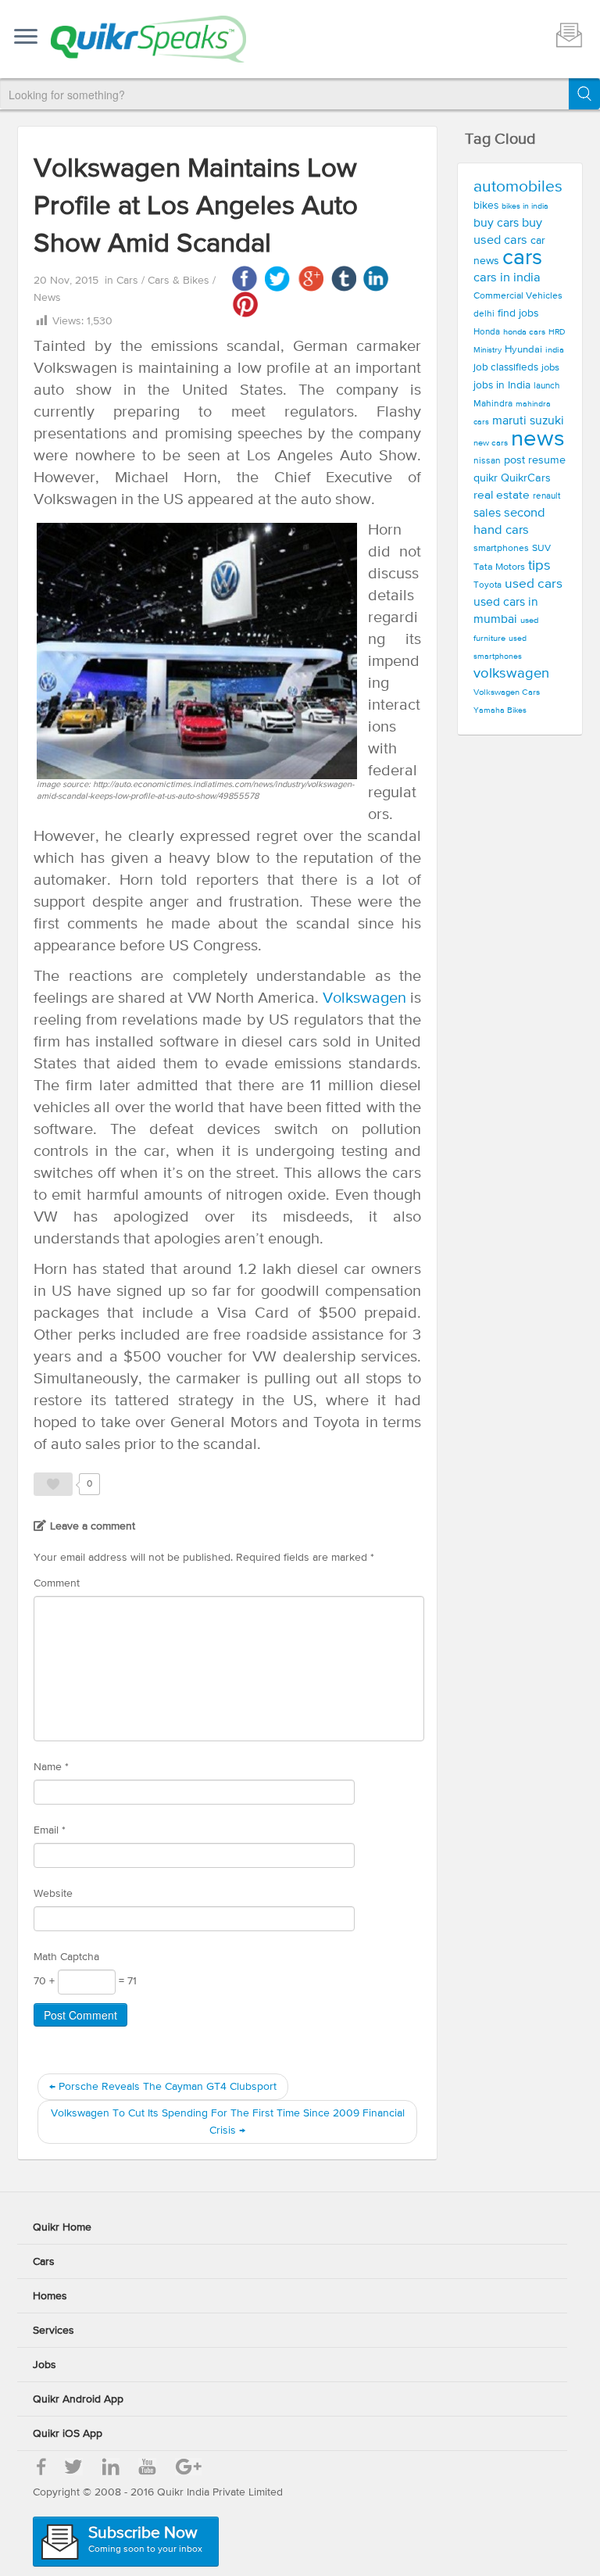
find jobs (518, 313)
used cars (534, 584)
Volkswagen (364, 998)
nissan (487, 461)
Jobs (45, 2365)
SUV (541, 548)
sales (487, 513)
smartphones (501, 548)
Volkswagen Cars (507, 692)
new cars (491, 443)
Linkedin (376, 279)
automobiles (518, 187)
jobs (550, 368)
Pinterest (245, 304)
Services (54, 2331)
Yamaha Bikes (500, 710)
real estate (502, 495)
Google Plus (311, 279)
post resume (535, 460)
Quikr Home (62, 2227)
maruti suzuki (528, 421)
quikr (486, 478)
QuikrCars (526, 478)
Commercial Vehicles (518, 296)
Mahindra (493, 404)
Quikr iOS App (68, 2434)
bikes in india (525, 206)
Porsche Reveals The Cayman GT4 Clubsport (163, 2087)
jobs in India (502, 385)
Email (50, 1830)
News (47, 298)
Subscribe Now (145, 2540)
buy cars (496, 224)
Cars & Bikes (180, 281)
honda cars (524, 332)
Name (51, 1767)
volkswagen (511, 674)
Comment (57, 1583)
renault (546, 496)
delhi (484, 314)
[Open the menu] (26, 38)
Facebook (245, 279)
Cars (129, 281)
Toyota (487, 585)
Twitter (278, 279)
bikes (486, 206)
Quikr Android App (78, 2399)
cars (522, 258)
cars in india (507, 278)
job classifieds (506, 368)
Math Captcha (66, 1957)
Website (53, 1894)
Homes (50, 2296)
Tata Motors (499, 567)
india (555, 350)
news (538, 439)
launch (546, 386)
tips (539, 566)
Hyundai (523, 350)
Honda (487, 332)
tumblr (343, 279)
